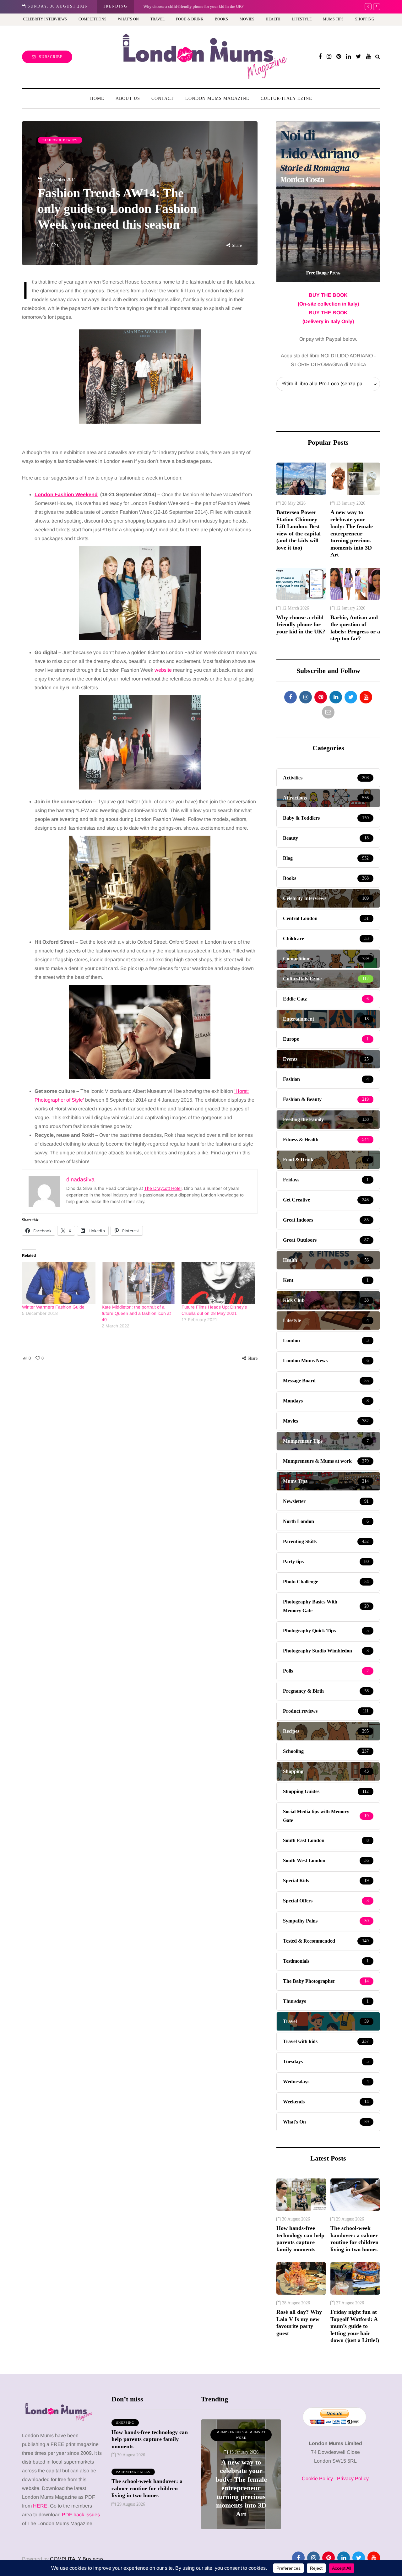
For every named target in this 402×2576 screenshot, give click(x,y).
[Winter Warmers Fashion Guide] (59, 1283)
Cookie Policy (317, 2478)
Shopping (365, 19)
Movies (247, 19)
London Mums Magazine (217, 98)
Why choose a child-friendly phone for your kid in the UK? (193, 6)
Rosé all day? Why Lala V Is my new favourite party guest (299, 2323)
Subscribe (51, 57)
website (163, 670)
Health (273, 19)
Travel (158, 19)
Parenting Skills (133, 2472)
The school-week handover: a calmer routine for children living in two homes (354, 2239)
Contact (163, 98)
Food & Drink (190, 19)
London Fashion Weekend (66, 494)
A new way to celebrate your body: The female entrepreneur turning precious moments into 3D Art (352, 533)
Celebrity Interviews (45, 19)
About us (128, 98)
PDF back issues (81, 2515)
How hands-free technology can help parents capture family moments (300, 2239)
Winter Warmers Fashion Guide (53, 1307)
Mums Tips (333, 19)
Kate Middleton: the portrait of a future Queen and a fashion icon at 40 (136, 1313)
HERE (40, 2506)
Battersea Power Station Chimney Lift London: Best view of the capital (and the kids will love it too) (299, 530)
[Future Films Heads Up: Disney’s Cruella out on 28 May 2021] (218, 1283)
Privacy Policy (353, 2478)
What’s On (128, 19)
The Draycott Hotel (163, 1188)
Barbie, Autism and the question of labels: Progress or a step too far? (355, 628)
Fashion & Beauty (60, 140)
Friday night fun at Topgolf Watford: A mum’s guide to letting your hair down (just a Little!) (355, 2326)
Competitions (92, 19)
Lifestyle (302, 19)
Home (97, 98)
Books (221, 19)
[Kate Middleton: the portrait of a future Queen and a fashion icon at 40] (139, 1283)
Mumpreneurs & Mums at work (241, 2435)
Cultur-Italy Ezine (286, 98)
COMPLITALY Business (77, 2559)
